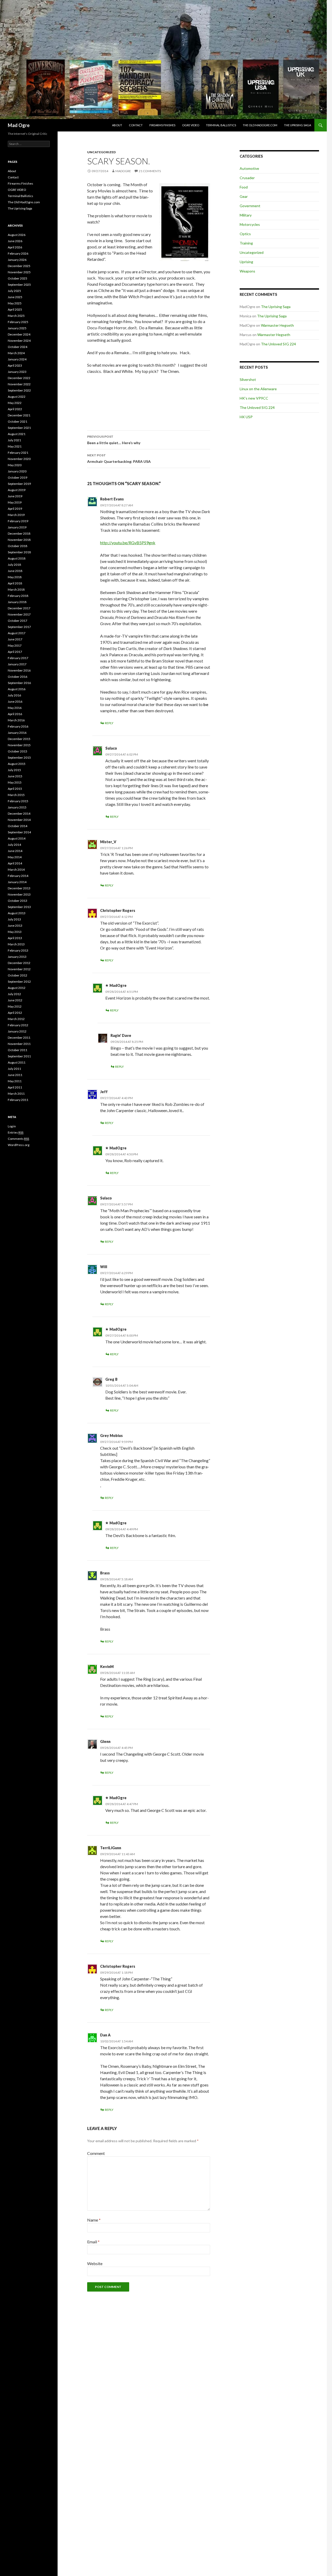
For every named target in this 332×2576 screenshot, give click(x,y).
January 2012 (17, 1031)
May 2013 (15, 932)
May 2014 (15, 857)
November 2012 (19, 969)
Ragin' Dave (121, 1035)
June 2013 (15, 926)
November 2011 (19, 1044)
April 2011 (15, 1087)
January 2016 (17, 733)
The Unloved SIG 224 (278, 344)
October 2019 (18, 477)
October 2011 (18, 1050)
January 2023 (17, 372)
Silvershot (248, 379)
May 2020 (15, 465)
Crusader (247, 178)
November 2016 (19, 670)
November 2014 (19, 820)
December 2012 (19, 963)
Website (95, 2263)
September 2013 (19, 907)
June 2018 (15, 571)
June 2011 (15, 1075)
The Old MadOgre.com (260, 125)
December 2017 (19, 608)
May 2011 (15, 1081)
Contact (136, 125)
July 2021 (14, 440)
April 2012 (15, 1013)
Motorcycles (250, 224)
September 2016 (19, 683)
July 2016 (14, 695)
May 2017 (15, 645)
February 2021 (18, 453)
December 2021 (19, 415)
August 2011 (17, 1062)
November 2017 (19, 614)
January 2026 (17, 260)
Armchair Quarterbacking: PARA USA (119, 458)
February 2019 (18, 521)
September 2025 (19, 285)
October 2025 (18, 278)
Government (250, 206)
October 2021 (18, 421)
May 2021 (15, 446)
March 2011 (16, 1094)
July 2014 (14, 845)
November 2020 (19, 459)
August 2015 (17, 764)
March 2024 (16, 353)
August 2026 (17, 235)
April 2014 (15, 863)
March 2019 (16, 515)
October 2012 (18, 975)
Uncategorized (101, 152)
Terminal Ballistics (221, 125)
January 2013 (17, 957)
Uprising (246, 262)
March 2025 (16, 316)
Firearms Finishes (162, 125)
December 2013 (19, 888)
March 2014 (16, 870)
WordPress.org (19, 1145)
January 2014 (17, 882)
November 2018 (19, 540)
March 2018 (16, 589)
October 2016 (18, 677)
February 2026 (18, 253)
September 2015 (19, 758)
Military (246, 215)
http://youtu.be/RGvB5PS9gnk (128, 543)
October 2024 (18, 347)
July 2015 (14, 770)
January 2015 (17, 807)
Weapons (247, 271)
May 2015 (15, 782)
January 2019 (17, 527)
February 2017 (18, 658)
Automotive (249, 168)
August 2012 (17, 988)
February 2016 (18, 726)
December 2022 (19, 378)
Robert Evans (112, 499)
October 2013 (18, 901)
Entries (16, 1132)
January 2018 (17, 602)
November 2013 (19, 894)
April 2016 (15, 714)
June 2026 (15, 241)
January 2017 (17, 664)
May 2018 (15, 577)
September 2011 (19, 1056)
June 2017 (15, 639)
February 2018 (18, 596)
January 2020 (17, 471)
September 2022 (19, 390)
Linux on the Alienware (258, 389)
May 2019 (15, 502)
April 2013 (15, 938)
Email (93, 2242)
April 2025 (15, 309)
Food (244, 187)
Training (246, 243)
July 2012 (14, 994)
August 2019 (17, 490)
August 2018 (17, 558)
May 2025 (15, 303)
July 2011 (14, 1069)
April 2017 (15, 652)
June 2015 (15, 776)
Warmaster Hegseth (277, 325)
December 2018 (19, 533)
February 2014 (18, 876)
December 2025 (19, 266)
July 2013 (14, 919)
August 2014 (17, 838)
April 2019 (15, 509)
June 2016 (15, 701)
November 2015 (19, 745)
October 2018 (18, 546)
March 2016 (16, 720)
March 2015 (16, 795)
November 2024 (19, 341)
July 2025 (14, 291)
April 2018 (15, 583)
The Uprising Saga (298, 125)
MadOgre (123, 171)
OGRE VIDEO (191, 125)
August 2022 (17, 397)
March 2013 (16, 944)
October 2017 (18, 621)
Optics (245, 234)
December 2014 (19, 814)
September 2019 (19, 484)
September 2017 (19, 627)
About (117, 125)
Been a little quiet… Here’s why (114, 440)
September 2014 (19, 832)
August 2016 (17, 689)
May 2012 (15, 1006)
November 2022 (19, 384)
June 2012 (15, 1000)
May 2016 (15, 708)
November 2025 (19, 272)
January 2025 (17, 328)
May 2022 (15, 403)
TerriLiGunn (111, 1848)
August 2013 (17, 913)
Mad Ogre (19, 125)
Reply (109, 723)
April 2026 (15, 247)
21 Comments (150, 171)
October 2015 (18, 751)
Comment (96, 2153)
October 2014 (18, 826)
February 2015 (18, 801)
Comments (18, 1139)
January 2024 (17, 359)
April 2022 (15, 409)
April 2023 (15, 365)
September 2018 (19, 552)
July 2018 (14, 565)
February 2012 (18, 1025)
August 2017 (17, 633)
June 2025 (15, 297)
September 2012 (19, 982)
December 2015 (19, 739)
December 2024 (19, 334)
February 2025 (18, 322)
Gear (244, 196)
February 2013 (18, 950)
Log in (12, 1126)
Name (94, 2220)
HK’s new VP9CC (254, 398)
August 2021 (17, 434)
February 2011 (18, 1100)
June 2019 (15, 496)
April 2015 (15, 789)
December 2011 (19, 1038)
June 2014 (15, 851)
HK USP (246, 417)
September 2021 (19, 428)
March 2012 (16, 1019)
